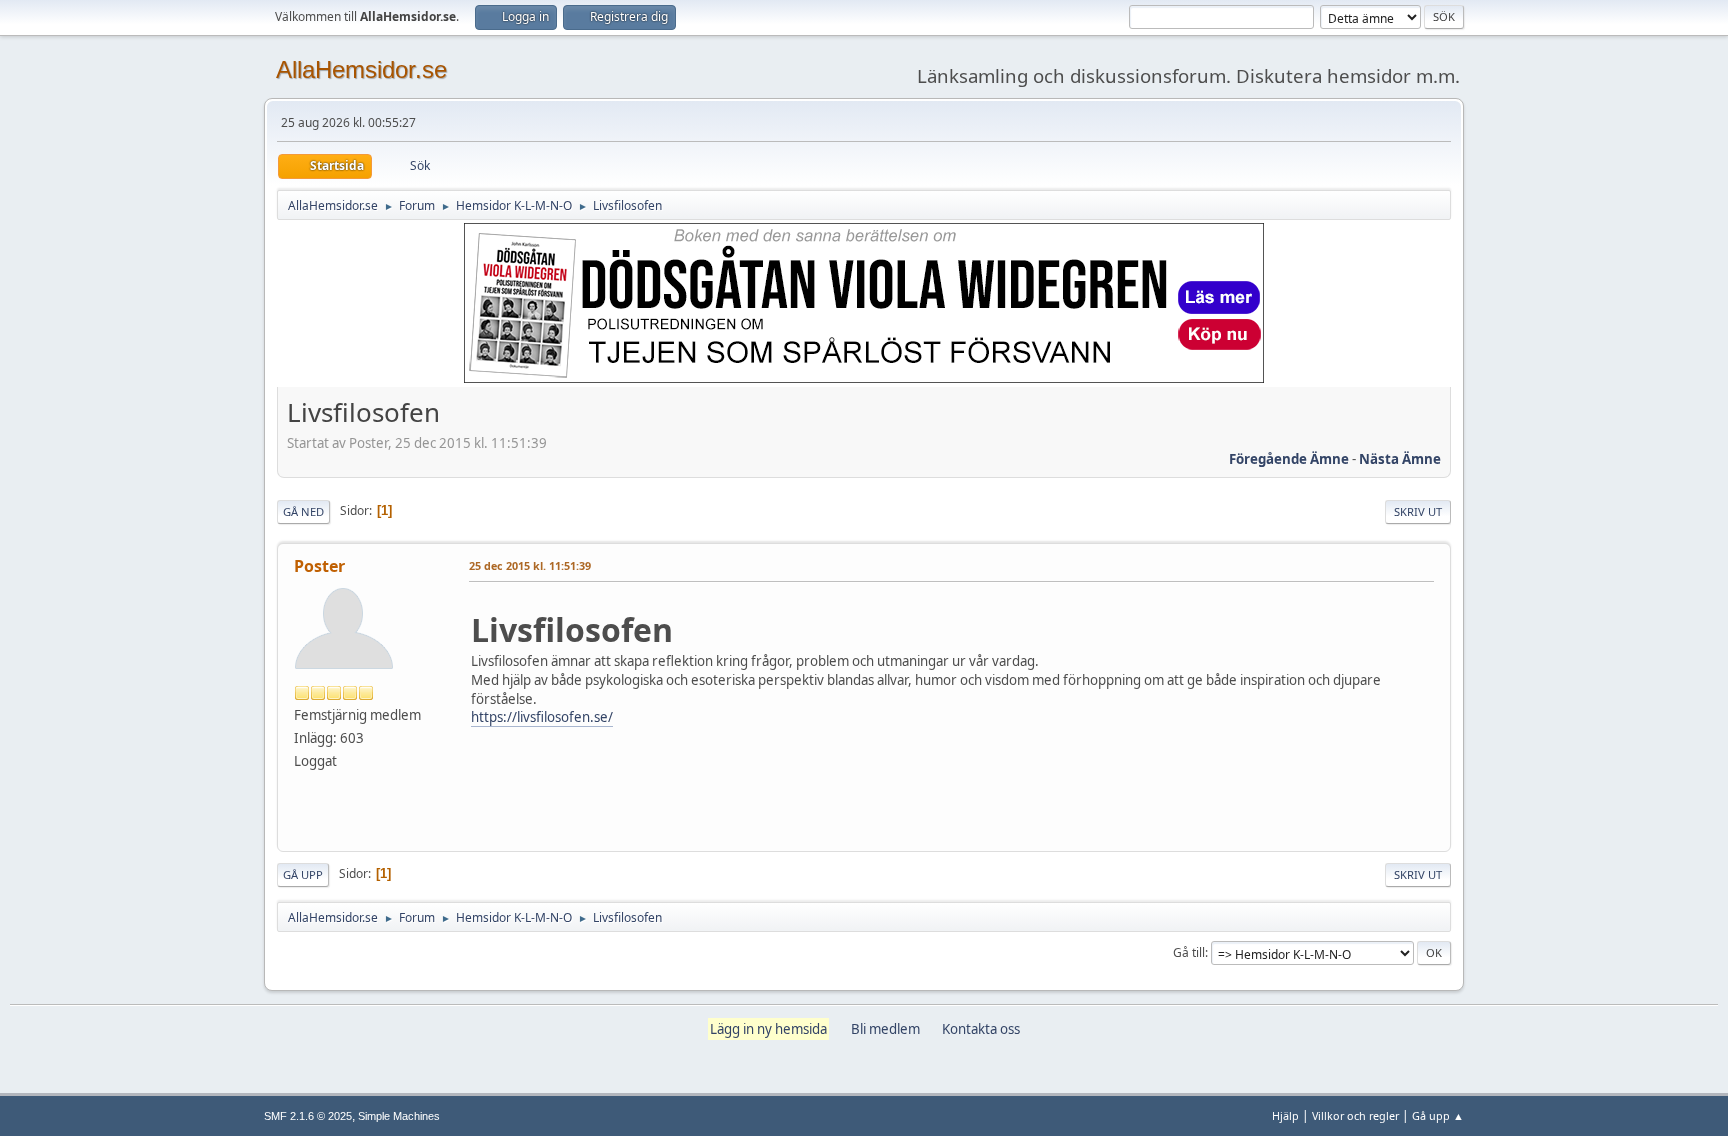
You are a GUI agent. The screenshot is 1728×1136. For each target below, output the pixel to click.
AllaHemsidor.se (361, 69)
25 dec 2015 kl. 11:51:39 (530, 565)
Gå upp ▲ (1438, 1115)
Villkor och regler (1355, 1115)
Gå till (1189, 952)
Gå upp (303, 874)
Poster (319, 566)
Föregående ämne (1289, 459)
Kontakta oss (981, 1029)
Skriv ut (1418, 511)
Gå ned (303, 511)
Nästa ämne (1400, 459)
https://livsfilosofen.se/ (542, 717)
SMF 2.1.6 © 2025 (308, 1116)
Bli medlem (885, 1029)
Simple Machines (399, 1116)
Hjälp (1285, 1115)
